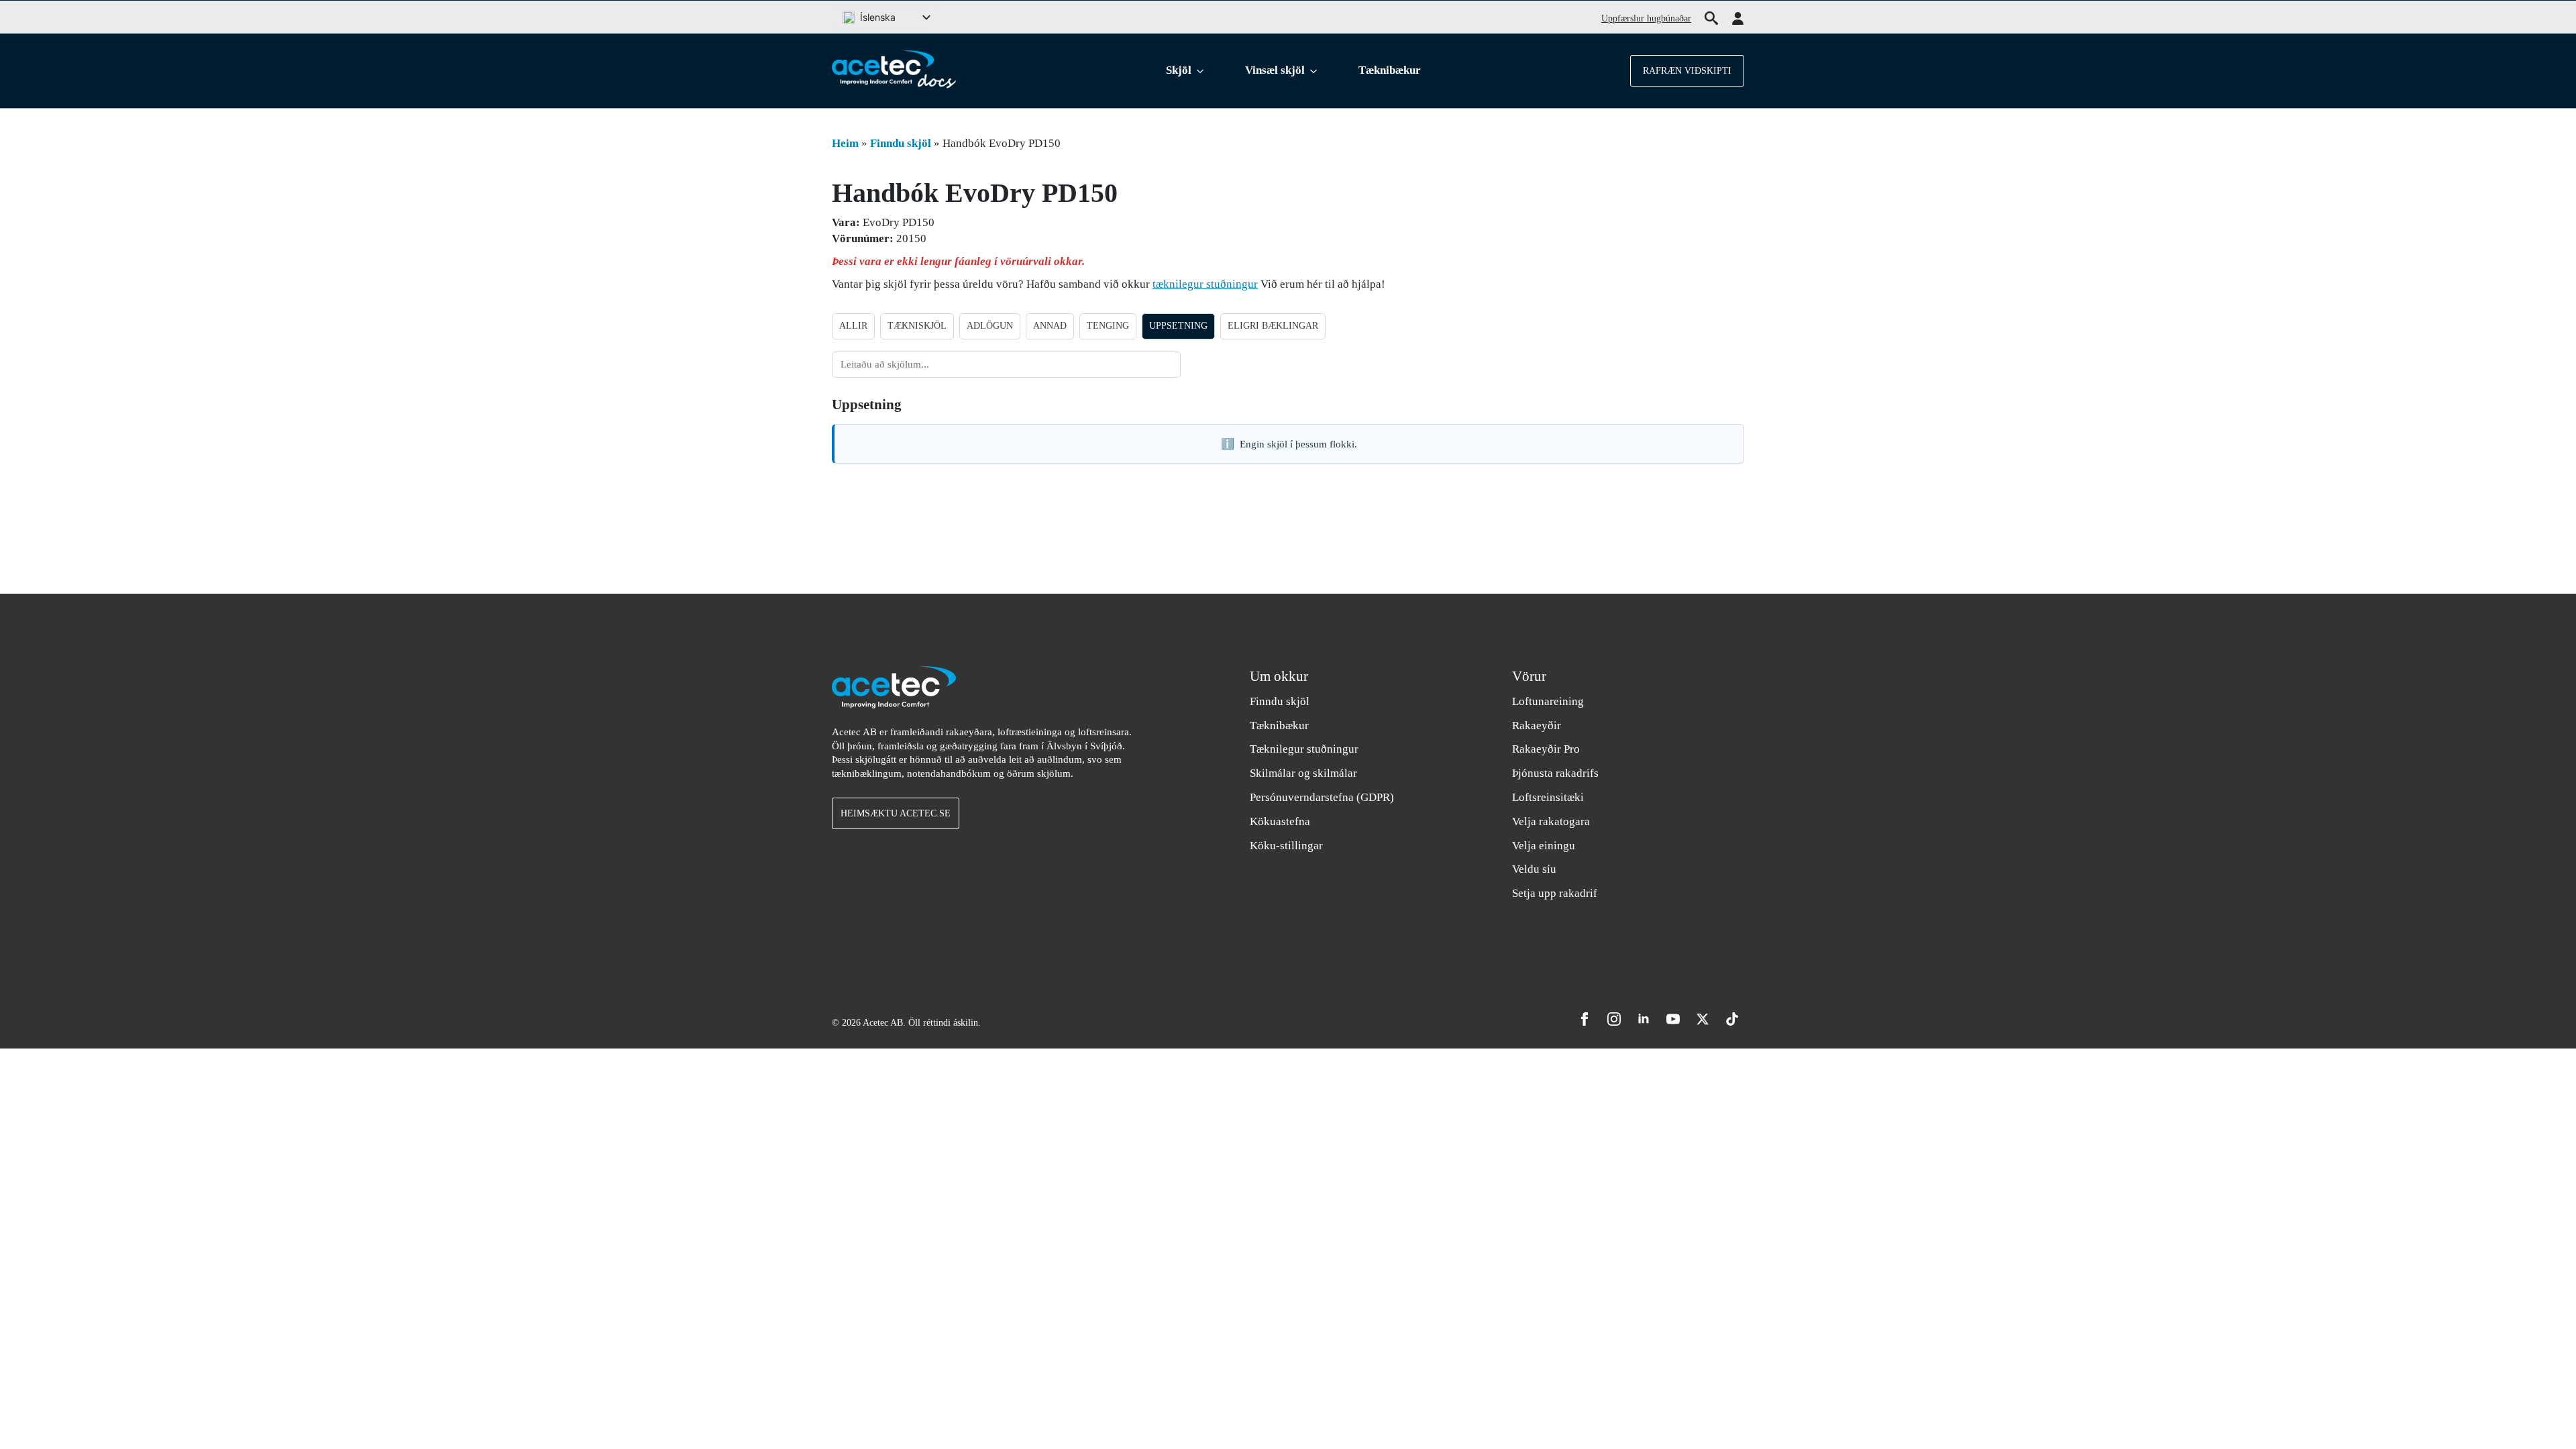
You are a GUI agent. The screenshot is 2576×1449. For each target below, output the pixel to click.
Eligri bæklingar (1273, 326)
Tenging (1108, 326)
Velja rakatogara (1551, 821)
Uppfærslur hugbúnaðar (1646, 18)
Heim (845, 143)
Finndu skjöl (901, 143)
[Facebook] (1585, 1019)
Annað (1050, 326)
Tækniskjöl (917, 326)
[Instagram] (1614, 1019)
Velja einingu (1544, 846)
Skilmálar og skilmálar (1303, 773)
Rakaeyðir (1537, 726)
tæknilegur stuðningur (1205, 284)
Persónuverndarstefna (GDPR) (1322, 797)
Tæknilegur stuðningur (1304, 749)
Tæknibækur (1390, 70)
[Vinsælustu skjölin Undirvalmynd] (1316, 71)
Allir (853, 326)
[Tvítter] (1703, 1019)
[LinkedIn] (1644, 1019)
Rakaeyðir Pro (1546, 749)
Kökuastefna (1280, 821)
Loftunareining (1548, 701)
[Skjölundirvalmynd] (1203, 71)
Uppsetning (1178, 326)
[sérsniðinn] (1732, 1019)
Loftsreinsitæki (1548, 797)
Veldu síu (1534, 869)
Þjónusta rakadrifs (1555, 773)
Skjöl (1179, 70)
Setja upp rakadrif (1555, 893)
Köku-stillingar (1286, 846)
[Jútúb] (1673, 1019)
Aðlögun (990, 326)
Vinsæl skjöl (1275, 70)
